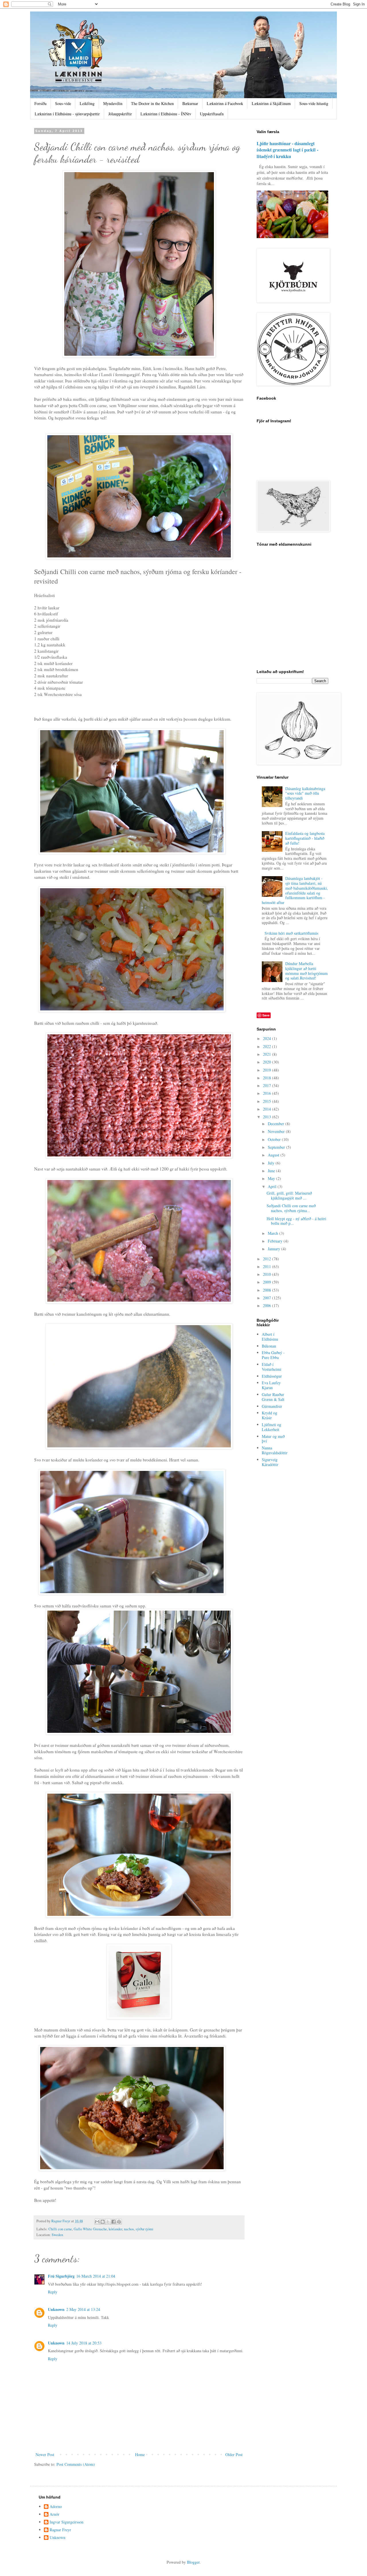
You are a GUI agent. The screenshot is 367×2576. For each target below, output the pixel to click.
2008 (268, 1290)
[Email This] (97, 2222)
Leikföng (87, 103)
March (274, 1233)
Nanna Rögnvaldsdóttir (275, 1450)
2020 (268, 1062)
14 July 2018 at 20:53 (84, 2343)
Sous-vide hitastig (314, 103)
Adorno (56, 2507)
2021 (268, 1054)
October (275, 1139)
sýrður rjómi (145, 2229)
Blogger (193, 2562)
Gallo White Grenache (90, 2229)
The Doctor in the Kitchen (152, 103)
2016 (268, 1093)
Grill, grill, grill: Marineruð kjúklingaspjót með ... (289, 1195)
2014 (268, 1109)
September (277, 1147)
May (272, 1178)
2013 (268, 1117)
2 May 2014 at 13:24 (83, 2309)
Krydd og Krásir (270, 1415)
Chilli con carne (60, 2229)
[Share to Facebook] (114, 2222)
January (275, 1249)
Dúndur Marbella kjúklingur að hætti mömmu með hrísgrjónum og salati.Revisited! (307, 971)
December (277, 1124)
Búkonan (269, 1346)
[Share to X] (108, 2222)
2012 (268, 1259)
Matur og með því (273, 1439)
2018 (268, 1078)
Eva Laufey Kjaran (271, 1385)
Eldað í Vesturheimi (272, 1367)
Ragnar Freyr (60, 2530)
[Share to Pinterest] (119, 2222)
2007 (268, 1298)
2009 (268, 1282)
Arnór (54, 2514)
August (274, 1155)
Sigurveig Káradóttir (270, 1462)
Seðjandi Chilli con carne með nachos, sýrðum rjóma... (291, 1208)
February (276, 1241)
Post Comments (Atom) (76, 2464)
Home (140, 2455)
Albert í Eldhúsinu (270, 1337)
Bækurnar (190, 103)
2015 (268, 1101)
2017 (268, 1085)
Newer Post (45, 2455)
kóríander (115, 2229)
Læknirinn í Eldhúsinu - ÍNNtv (166, 114)
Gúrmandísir (272, 1406)
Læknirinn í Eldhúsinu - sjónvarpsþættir (67, 114)
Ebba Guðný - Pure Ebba (273, 1355)
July (272, 1163)
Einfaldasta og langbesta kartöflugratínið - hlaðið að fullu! (305, 838)
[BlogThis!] (103, 2222)
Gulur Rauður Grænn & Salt (273, 1397)
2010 (268, 1274)
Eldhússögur (272, 1376)
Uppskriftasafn (212, 114)
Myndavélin (113, 103)
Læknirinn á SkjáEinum (271, 103)
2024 (268, 1038)
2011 (268, 1266)
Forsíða (40, 103)
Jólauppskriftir (120, 114)
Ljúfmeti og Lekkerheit (272, 1427)
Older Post (234, 2455)
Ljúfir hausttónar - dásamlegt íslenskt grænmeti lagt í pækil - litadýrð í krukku (287, 150)
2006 (268, 1306)
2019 (268, 1070)
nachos (129, 2229)
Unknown (56, 2309)
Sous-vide (63, 103)
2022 (268, 1046)
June (272, 1171)
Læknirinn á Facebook (225, 103)
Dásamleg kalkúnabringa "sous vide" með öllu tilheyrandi (305, 793)
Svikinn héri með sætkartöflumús (291, 933)
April (273, 1186)
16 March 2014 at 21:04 (96, 2276)
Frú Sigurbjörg (61, 2276)
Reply (53, 2292)
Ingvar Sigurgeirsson (67, 2522)
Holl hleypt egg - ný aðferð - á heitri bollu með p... (296, 1221)
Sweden (57, 2235)
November (277, 1131)
